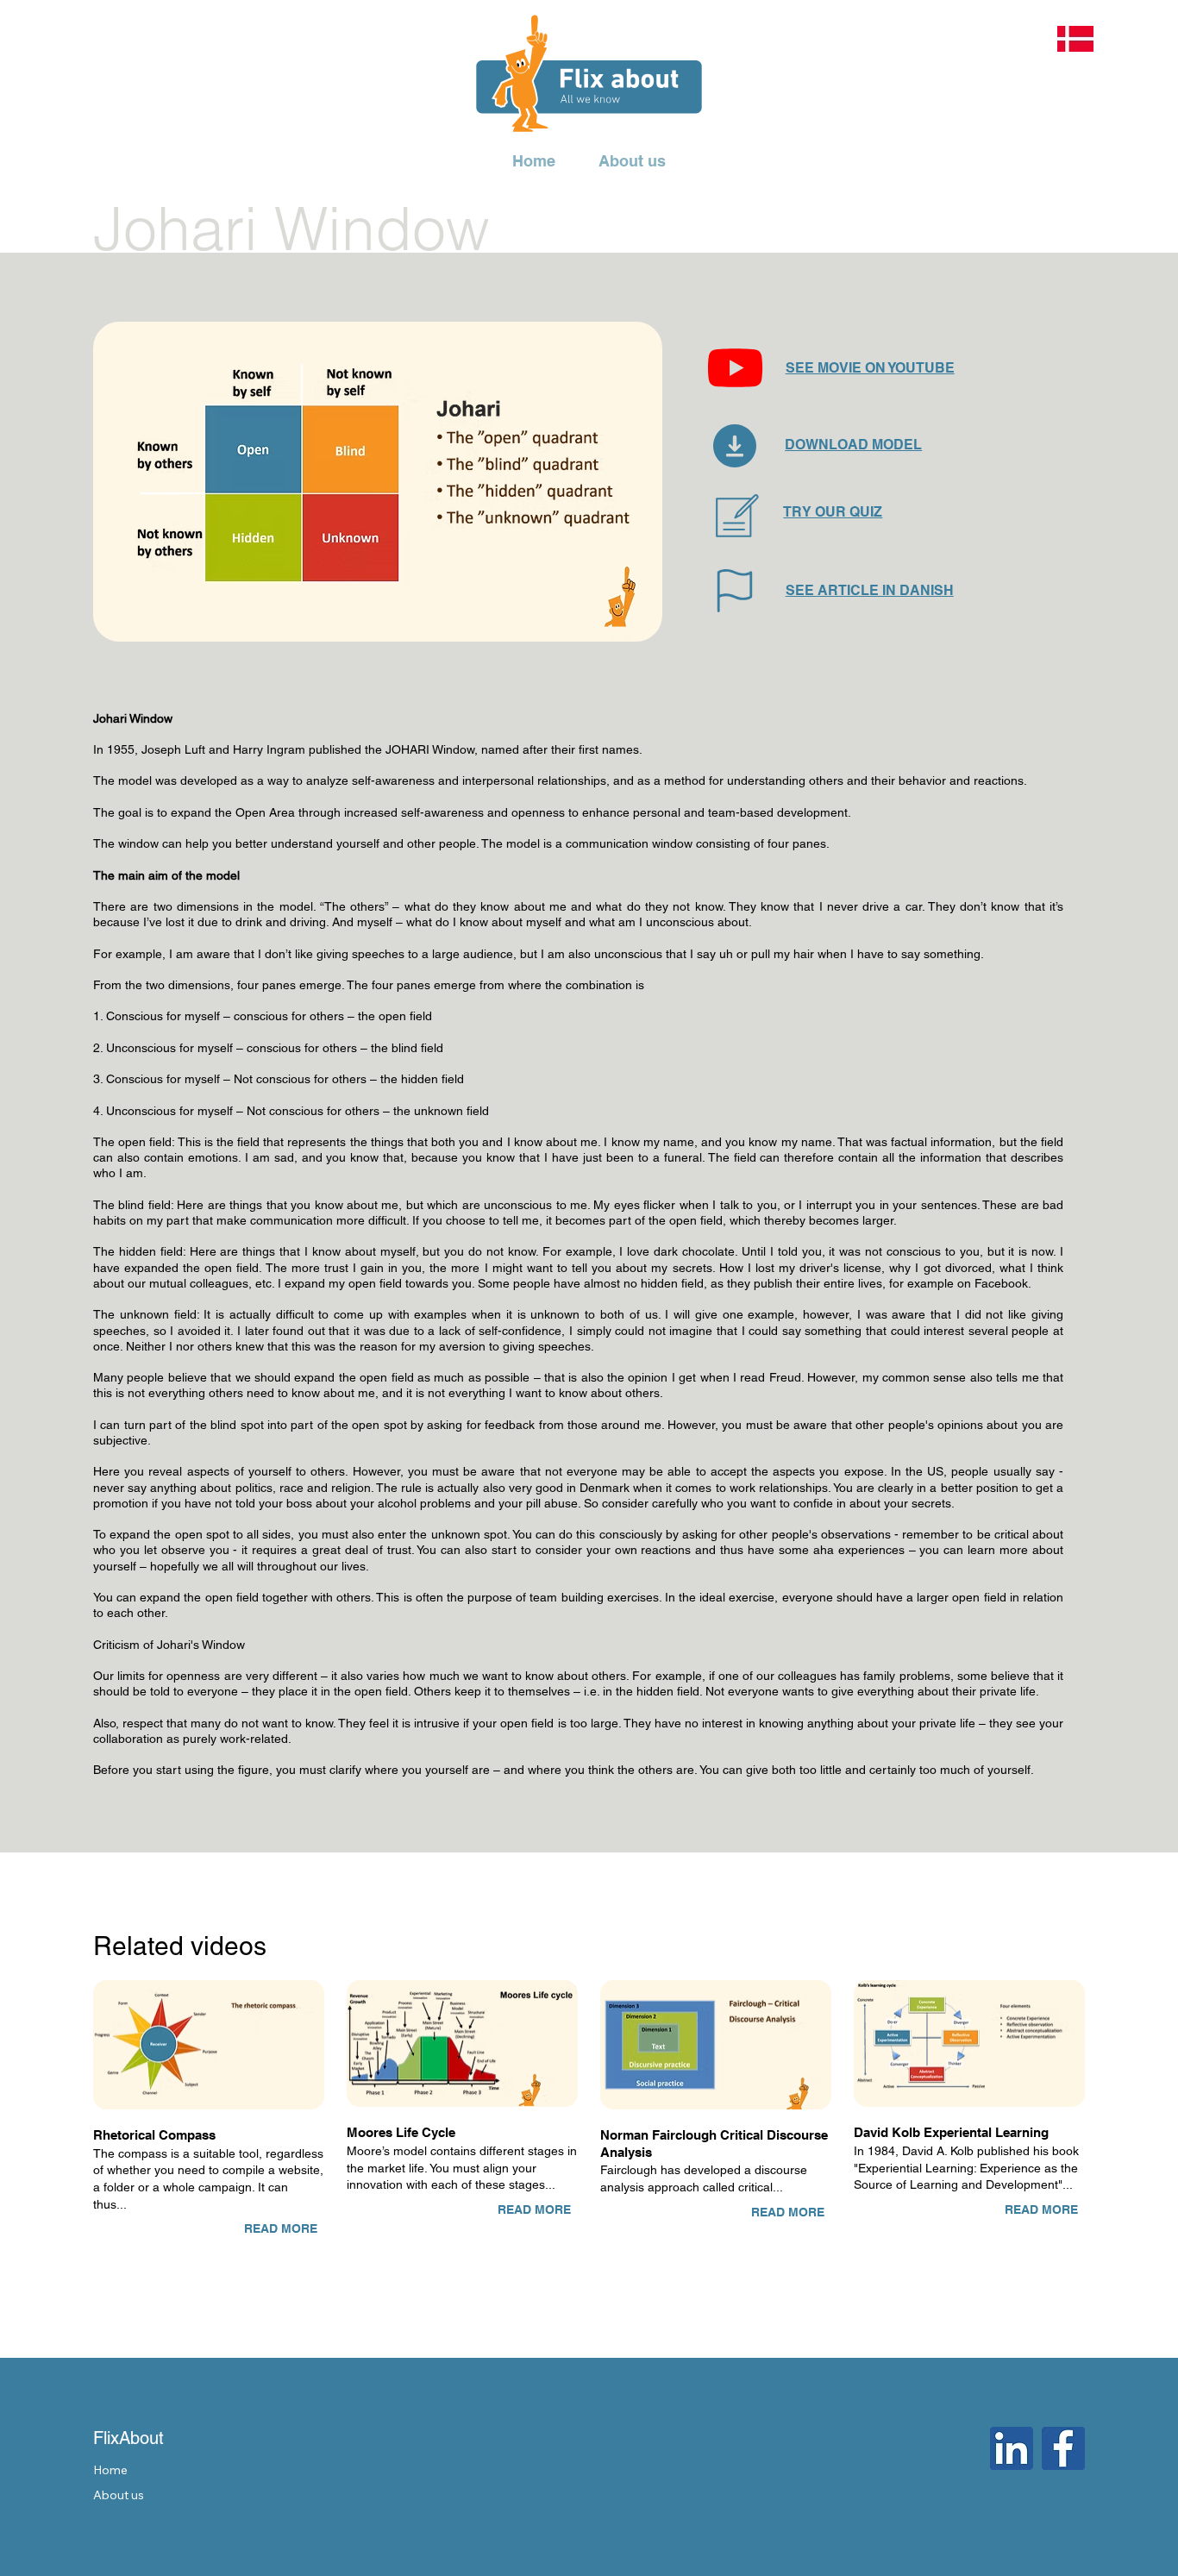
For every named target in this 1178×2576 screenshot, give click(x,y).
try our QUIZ (833, 512)
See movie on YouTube (870, 368)
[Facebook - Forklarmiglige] (1063, 2448)
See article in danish (870, 590)
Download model (853, 445)
